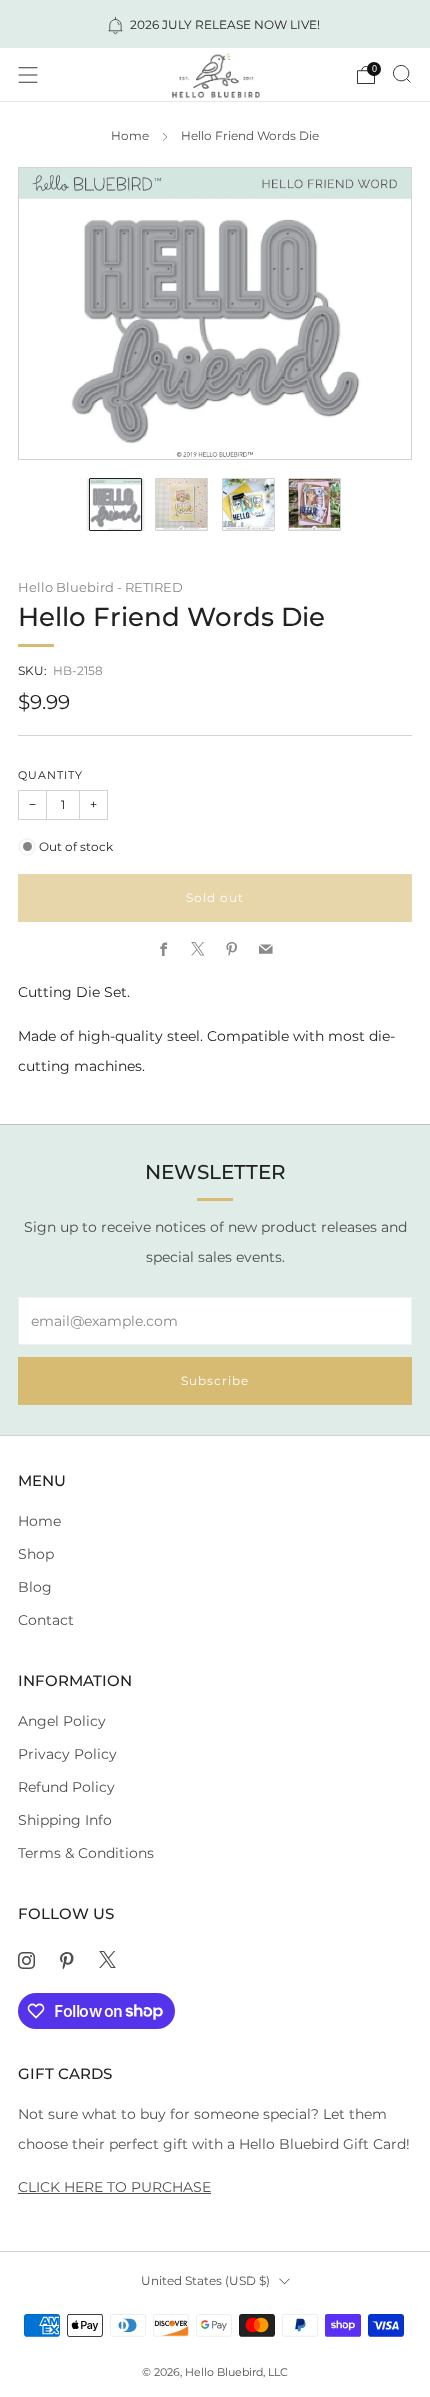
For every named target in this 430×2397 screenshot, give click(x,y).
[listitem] (215, 24)
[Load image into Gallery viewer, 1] (115, 504)
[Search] (402, 74)
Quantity (50, 775)
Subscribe (215, 1380)
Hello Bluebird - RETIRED (100, 587)
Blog (35, 1587)
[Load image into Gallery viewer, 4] (314, 504)
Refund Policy (66, 1787)
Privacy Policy (67, 1754)
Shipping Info (65, 1820)
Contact (46, 1620)
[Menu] (28, 75)
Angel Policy (62, 1721)
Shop (36, 1554)
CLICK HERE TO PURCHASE (114, 2187)
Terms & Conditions (86, 1853)
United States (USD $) (205, 2280)
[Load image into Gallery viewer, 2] (181, 504)
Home (130, 136)
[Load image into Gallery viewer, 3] (248, 504)
